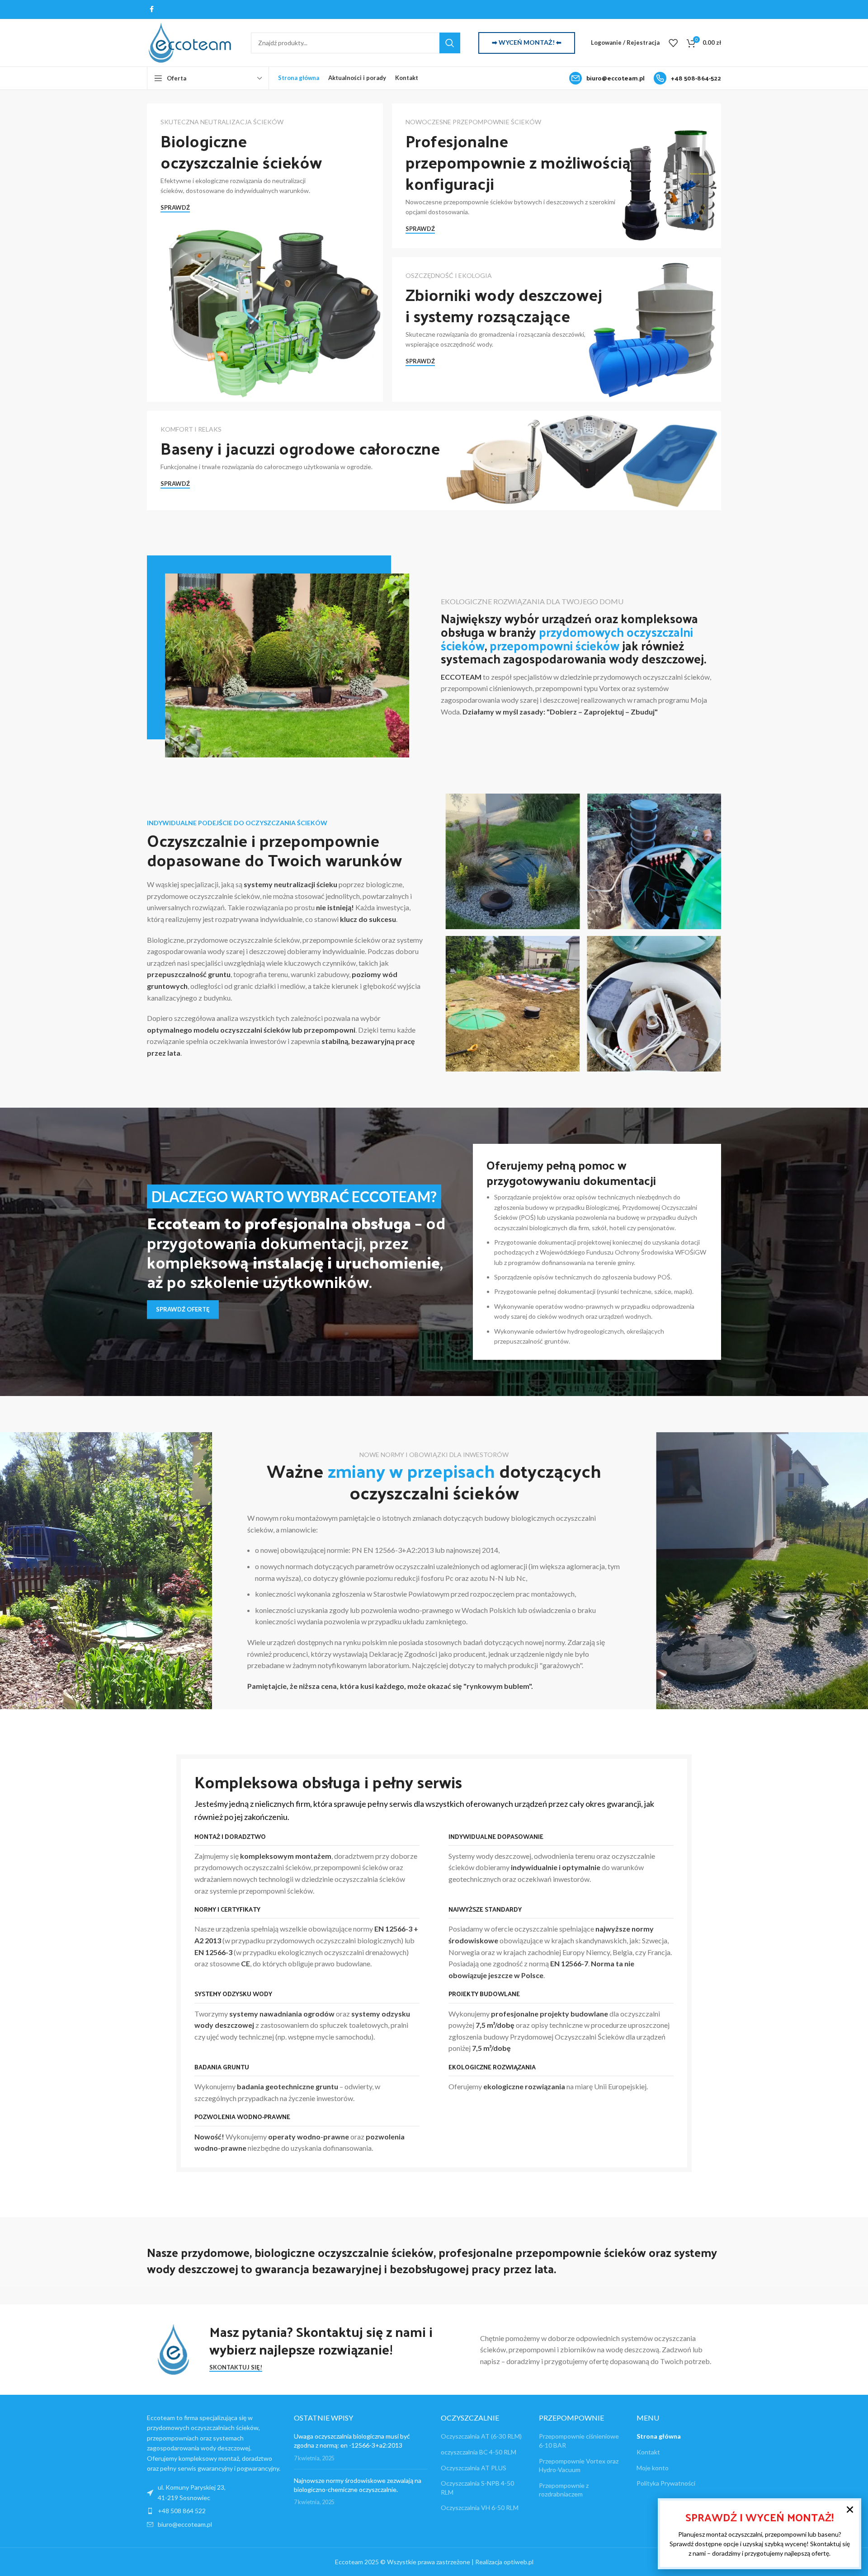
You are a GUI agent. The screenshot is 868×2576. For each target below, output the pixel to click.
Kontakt (648, 2452)
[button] (850, 2510)
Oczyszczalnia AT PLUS (474, 2467)
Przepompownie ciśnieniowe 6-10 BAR (579, 2441)
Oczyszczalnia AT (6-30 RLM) (481, 2436)
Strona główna (659, 2436)
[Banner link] (265, 253)
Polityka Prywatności (666, 2483)
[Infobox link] (607, 78)
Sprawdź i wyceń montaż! (759, 2517)
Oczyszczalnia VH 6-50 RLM (480, 2508)
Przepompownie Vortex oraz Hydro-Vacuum (579, 2465)
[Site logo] (190, 42)
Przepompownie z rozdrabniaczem (564, 2489)
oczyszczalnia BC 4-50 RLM (479, 2452)
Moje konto (653, 2467)
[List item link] (214, 2511)
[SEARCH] (450, 43)
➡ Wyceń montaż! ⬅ (527, 42)
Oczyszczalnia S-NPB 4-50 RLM (477, 2488)
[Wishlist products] (673, 43)
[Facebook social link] (152, 9)
